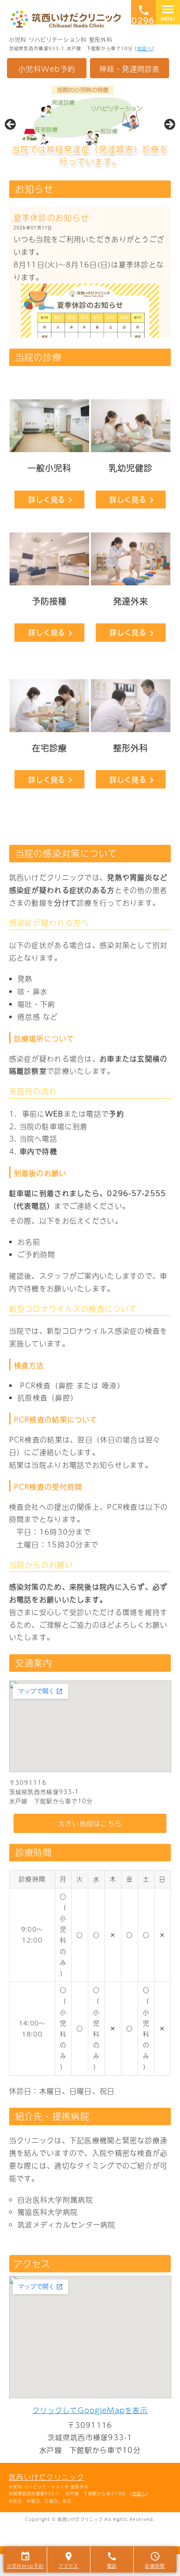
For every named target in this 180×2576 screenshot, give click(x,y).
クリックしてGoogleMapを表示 (90, 2410)
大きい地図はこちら (90, 1823)
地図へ (145, 48)
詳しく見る (52, 500)
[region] (90, 127)
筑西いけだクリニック (47, 2477)
